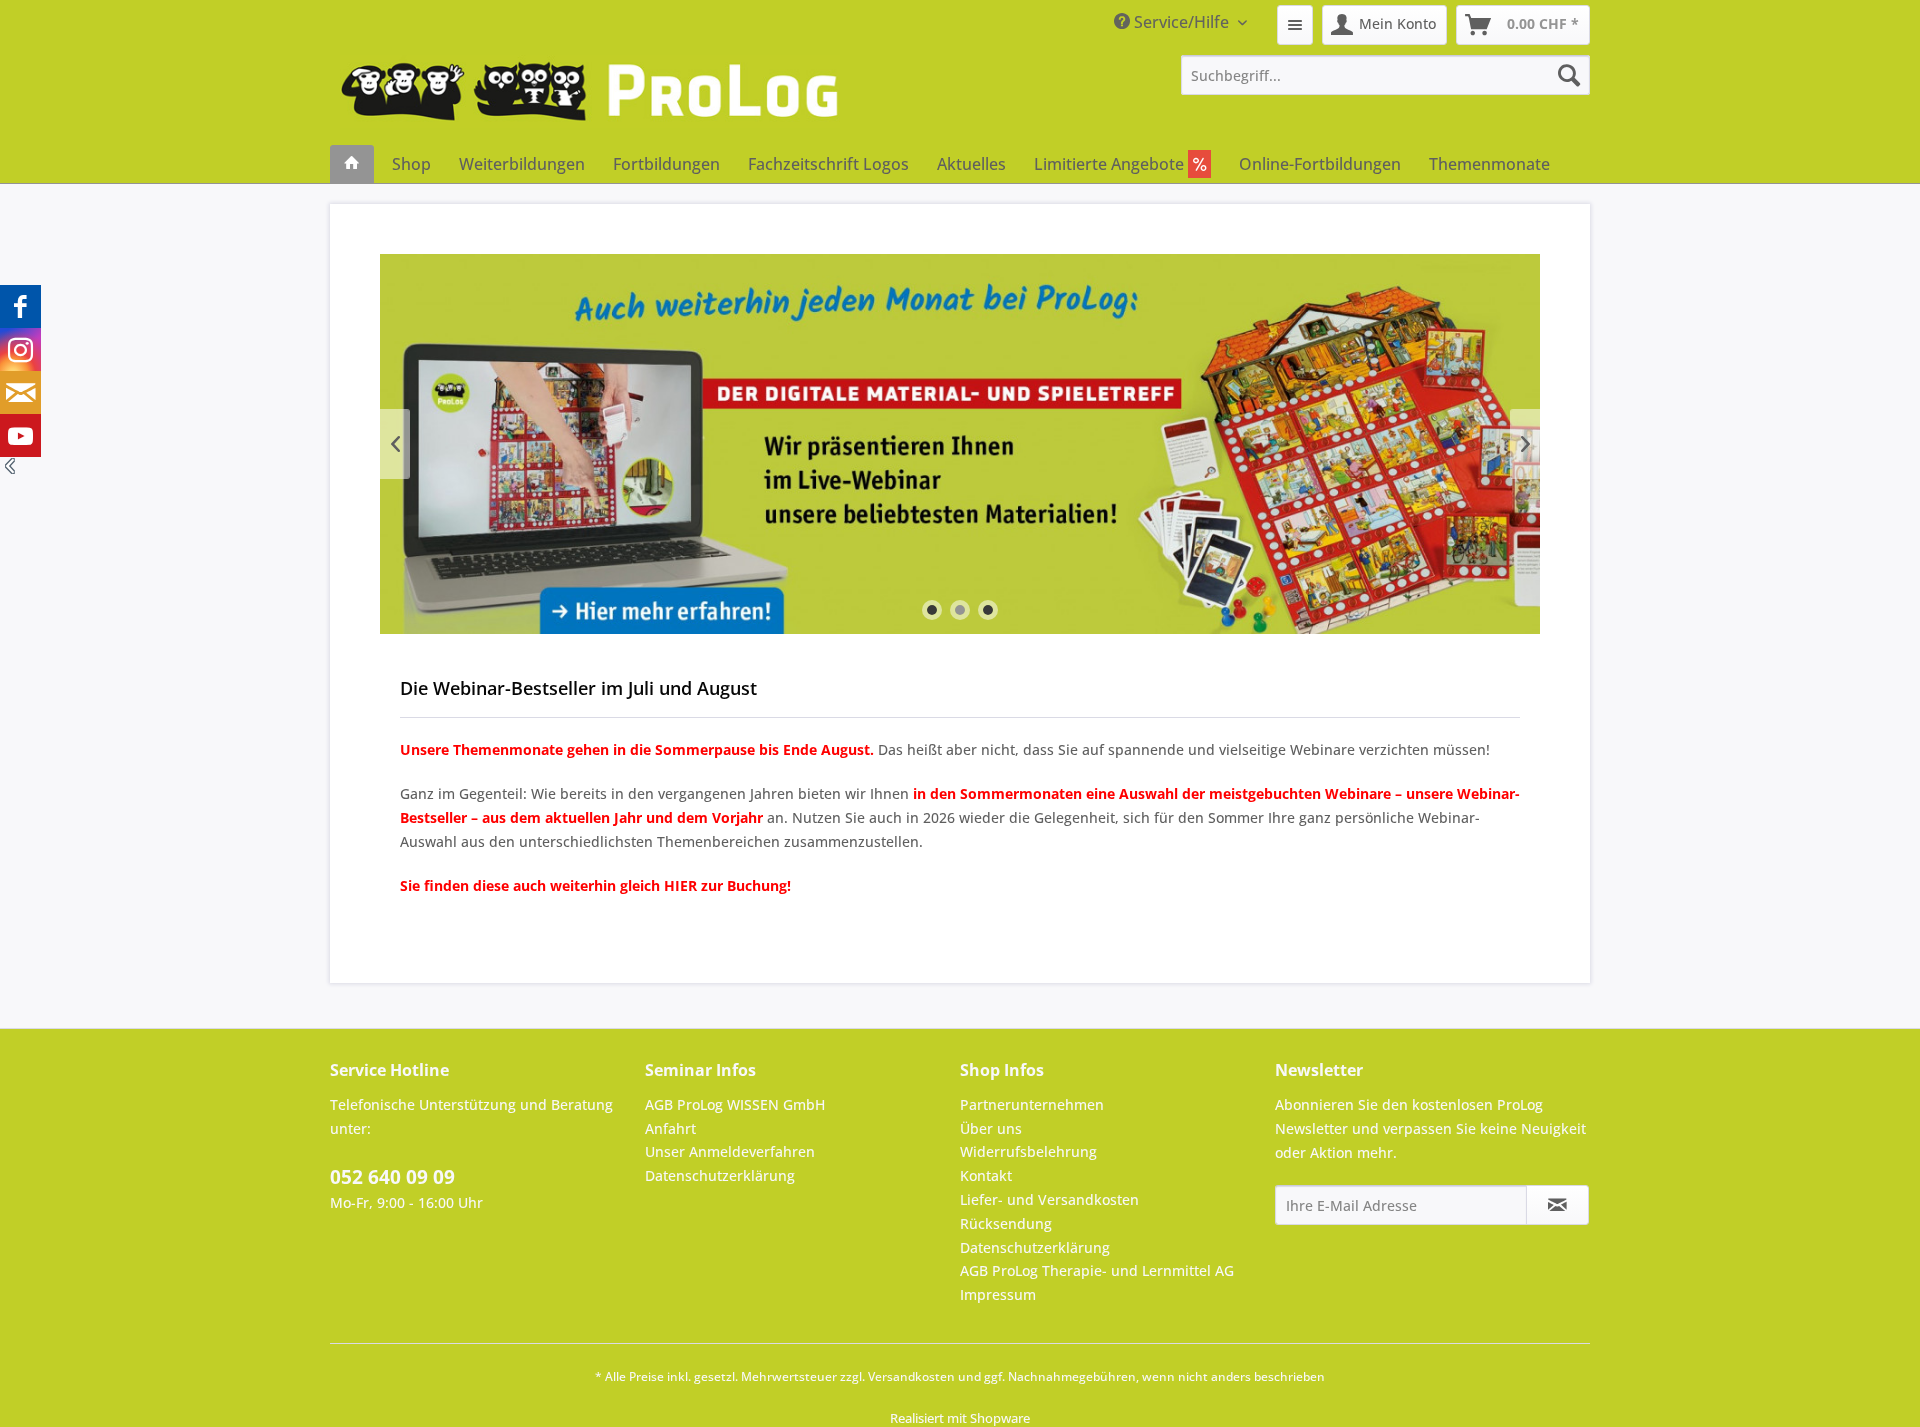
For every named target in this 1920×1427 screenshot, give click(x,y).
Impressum (998, 1294)
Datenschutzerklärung (720, 1175)
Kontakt (986, 1175)
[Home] (352, 164)
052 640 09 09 (392, 1177)
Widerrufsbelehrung (1028, 1151)
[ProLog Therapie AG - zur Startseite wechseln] (590, 100)
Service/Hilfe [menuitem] (1181, 22)
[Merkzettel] (1295, 25)
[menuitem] (1295, 25)
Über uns (991, 1128)
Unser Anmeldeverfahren (730, 1151)
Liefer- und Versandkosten (1049, 1199)
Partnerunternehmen (1032, 1104)
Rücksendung (1006, 1223)
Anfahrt (670, 1128)
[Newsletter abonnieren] (1557, 1205)
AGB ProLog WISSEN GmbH (735, 1104)
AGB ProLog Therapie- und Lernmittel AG (1097, 1270)
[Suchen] (1569, 75)
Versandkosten (911, 1376)
